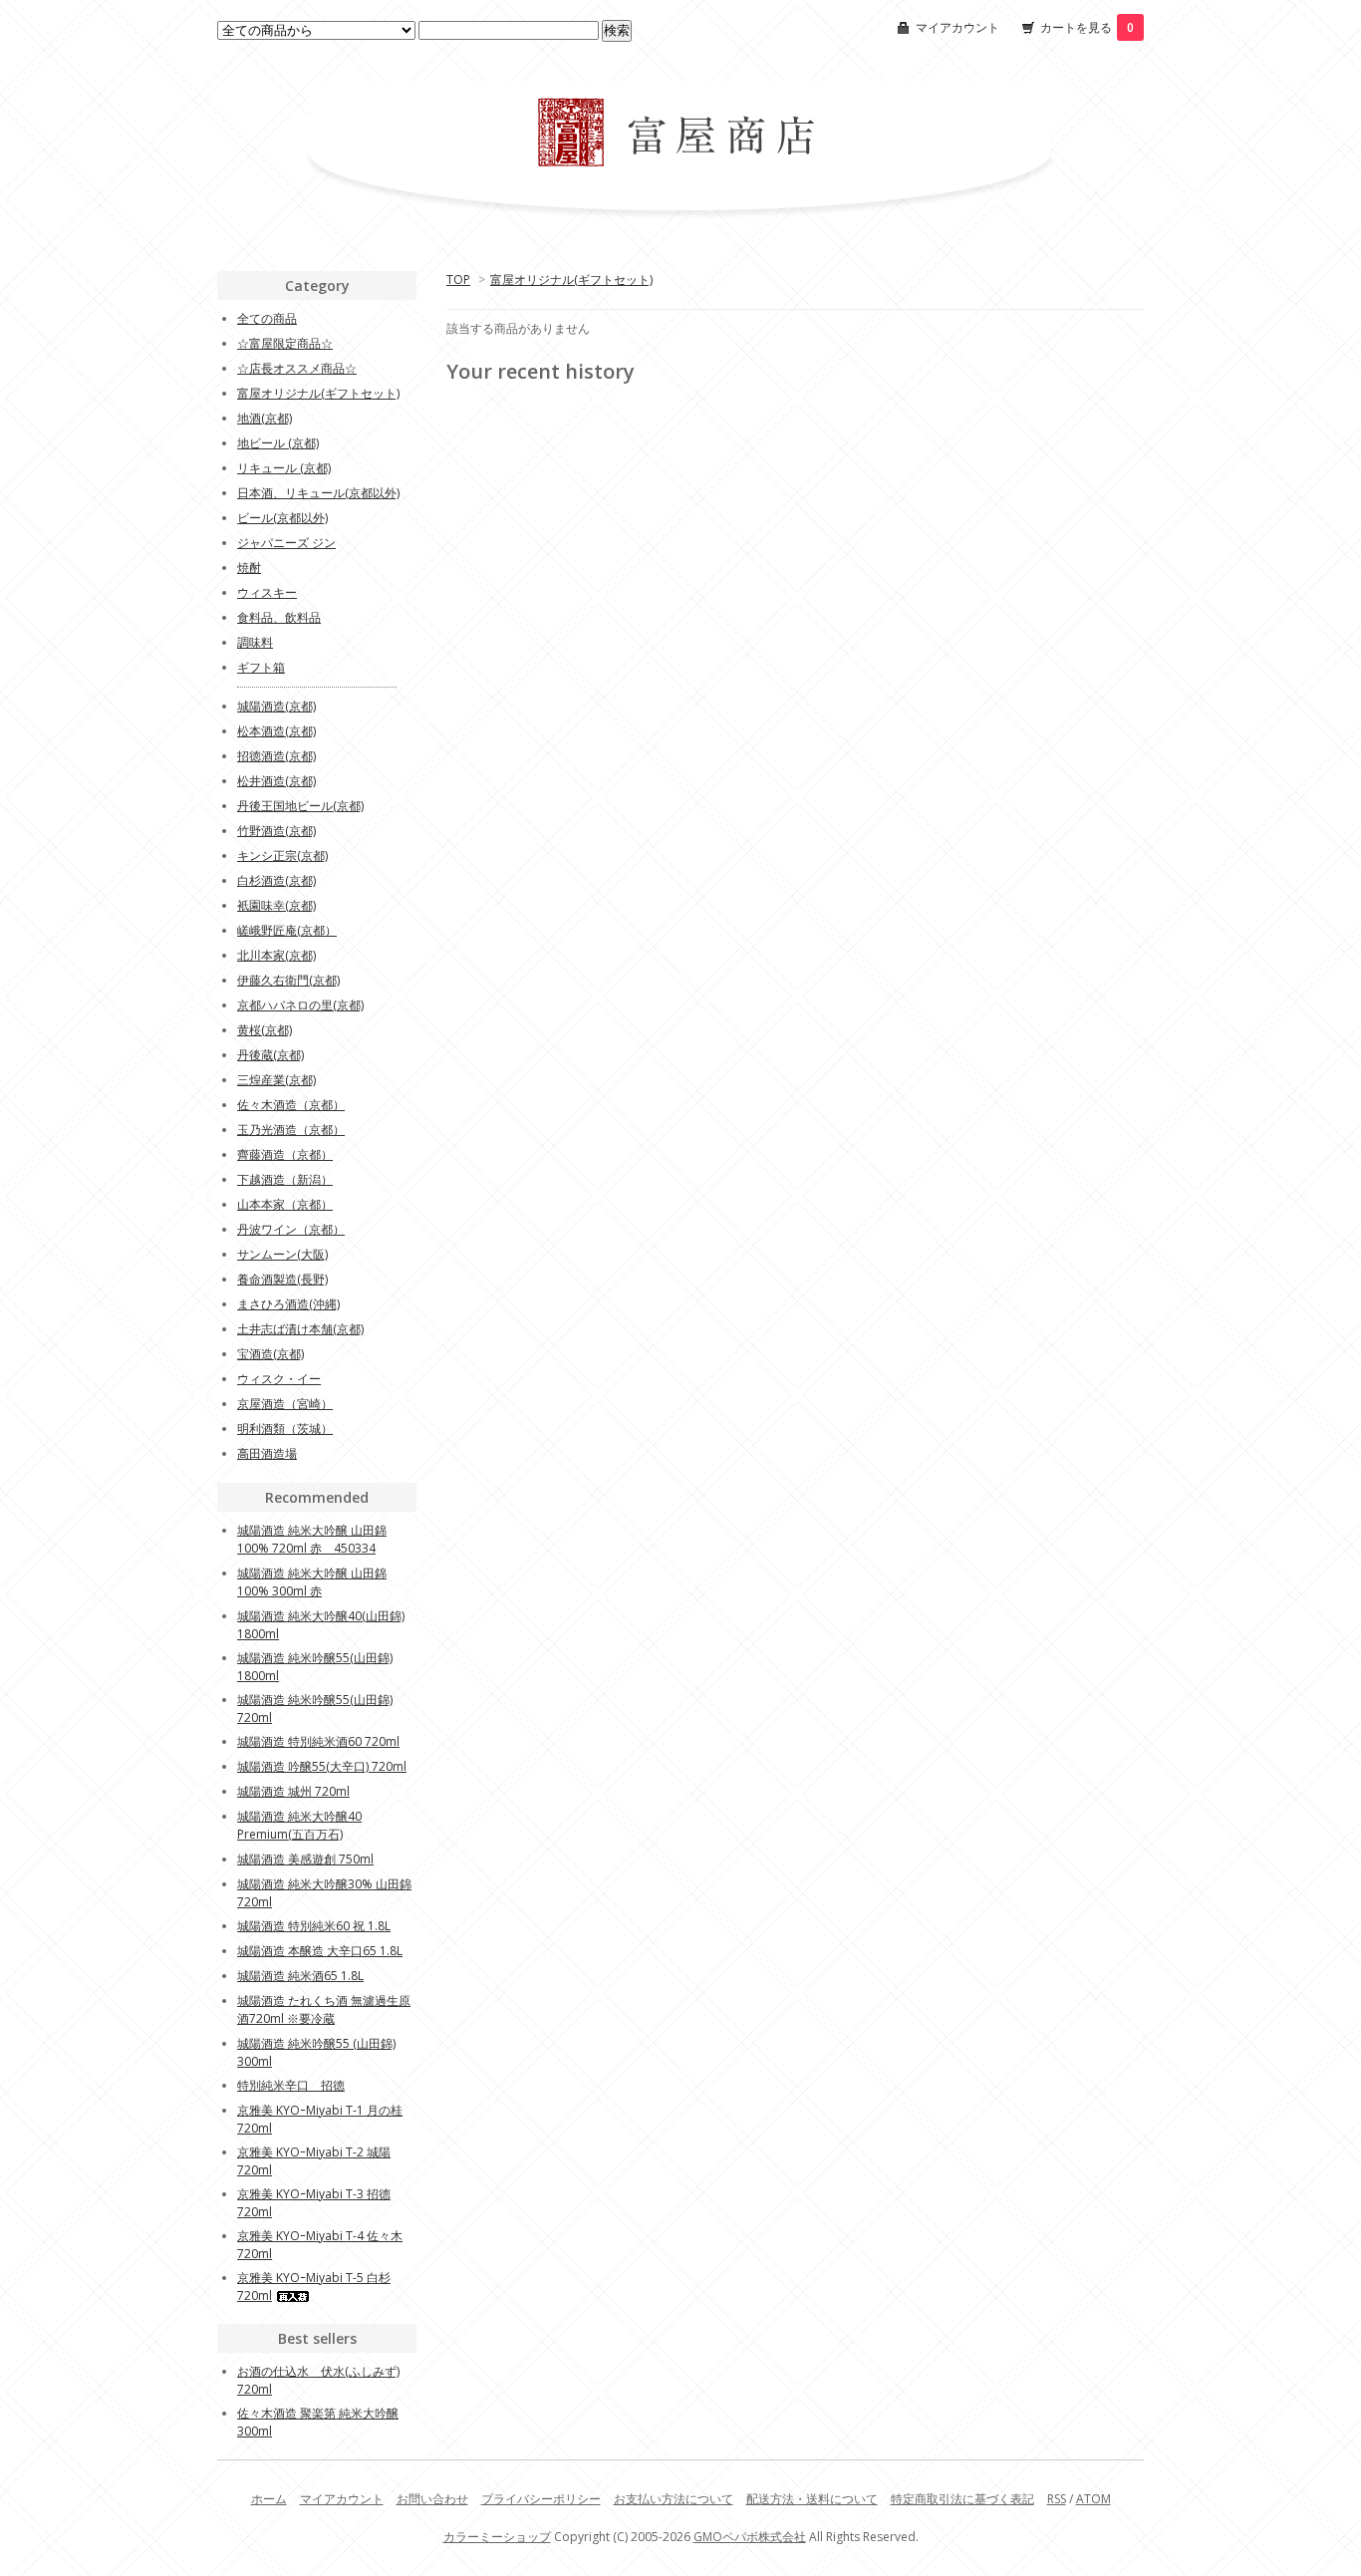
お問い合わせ (432, 2499)
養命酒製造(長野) (282, 1279)
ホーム (269, 2499)
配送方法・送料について (812, 2499)
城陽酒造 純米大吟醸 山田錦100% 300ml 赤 (312, 1582)
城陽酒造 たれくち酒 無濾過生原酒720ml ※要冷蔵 (324, 2009)
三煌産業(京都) (276, 1080)
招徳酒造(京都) (276, 756)
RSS (1057, 2499)
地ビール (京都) (278, 443)
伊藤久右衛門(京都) (288, 980)
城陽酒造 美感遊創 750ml (305, 1859)
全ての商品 (267, 318)
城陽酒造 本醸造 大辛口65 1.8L (320, 1951)
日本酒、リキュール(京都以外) (318, 493)
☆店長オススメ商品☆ (297, 368)
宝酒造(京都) (271, 1354)
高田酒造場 (267, 1453)
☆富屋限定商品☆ (285, 343)
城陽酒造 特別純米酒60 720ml (318, 1741)
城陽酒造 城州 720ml (293, 1791)
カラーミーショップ (497, 2537)
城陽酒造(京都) (276, 706)
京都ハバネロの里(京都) (300, 1005)
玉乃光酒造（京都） (291, 1130)
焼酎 (249, 568)
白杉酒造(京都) (276, 880)
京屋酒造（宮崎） (285, 1404)
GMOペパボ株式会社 (750, 2537)
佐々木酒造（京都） (291, 1105)
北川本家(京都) (276, 955)
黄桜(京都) (265, 1030)
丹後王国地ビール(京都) (300, 806)
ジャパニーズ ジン (286, 543)
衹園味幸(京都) (276, 905)
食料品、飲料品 (279, 617)
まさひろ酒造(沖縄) (288, 1304)
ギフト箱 (261, 667)
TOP (458, 280)
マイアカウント (957, 27)
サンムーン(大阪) (282, 1254)
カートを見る (1087, 27)
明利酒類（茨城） (285, 1429)
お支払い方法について (674, 2499)
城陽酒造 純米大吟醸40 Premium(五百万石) (299, 1825)
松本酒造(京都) (276, 731)
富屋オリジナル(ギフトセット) (571, 280)
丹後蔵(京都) (271, 1055)
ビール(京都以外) (282, 518)
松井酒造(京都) (276, 781)
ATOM (1093, 2499)
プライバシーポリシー (541, 2499)
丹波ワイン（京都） (291, 1229)
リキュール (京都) (284, 468)
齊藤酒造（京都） (285, 1154)
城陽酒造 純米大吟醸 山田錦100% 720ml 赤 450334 (312, 1539)
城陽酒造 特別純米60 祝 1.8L (314, 1926)
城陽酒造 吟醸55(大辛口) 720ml (322, 1766)
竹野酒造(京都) (276, 831)
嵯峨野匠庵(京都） (287, 930)
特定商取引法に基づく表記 (962, 2499)
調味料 (255, 642)
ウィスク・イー (279, 1379)
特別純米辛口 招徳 (291, 2085)
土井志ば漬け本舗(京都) (300, 1329)
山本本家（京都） (285, 1204)
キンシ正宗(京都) (282, 856)
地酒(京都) (265, 418)
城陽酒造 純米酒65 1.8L (300, 1976)
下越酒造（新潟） (285, 1179)
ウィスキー (267, 592)
